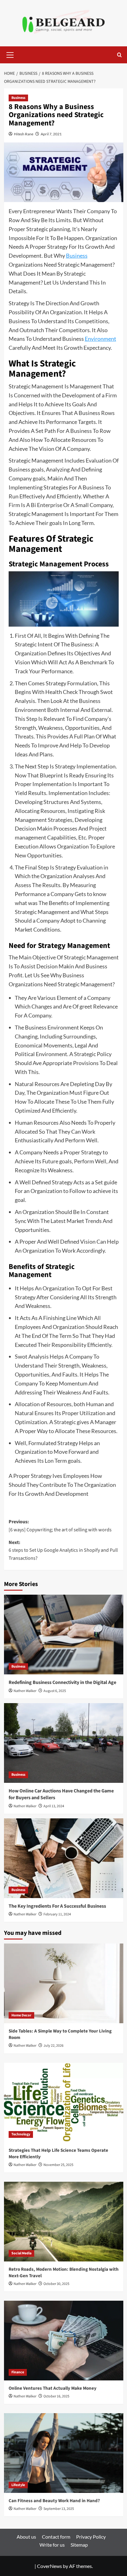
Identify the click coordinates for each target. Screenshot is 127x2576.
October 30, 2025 (56, 2284)
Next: (63, 1550)
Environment (100, 339)
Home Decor (21, 2015)
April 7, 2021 (51, 134)
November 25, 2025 (58, 2165)
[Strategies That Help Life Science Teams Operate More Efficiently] (64, 2103)
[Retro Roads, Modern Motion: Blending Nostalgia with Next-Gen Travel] (64, 2222)
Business (18, 98)
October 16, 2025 (56, 2396)
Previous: (60, 1526)
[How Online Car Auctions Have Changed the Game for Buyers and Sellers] (64, 1743)
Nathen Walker (25, 1691)
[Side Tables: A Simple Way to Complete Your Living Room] (64, 1983)
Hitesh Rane (24, 134)
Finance (18, 2372)
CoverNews (49, 2566)
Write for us (52, 2545)
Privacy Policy (91, 2537)
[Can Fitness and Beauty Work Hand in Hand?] (64, 2453)
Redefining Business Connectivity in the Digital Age (62, 1682)
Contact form (56, 2537)
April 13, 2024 (54, 1806)
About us (26, 2537)
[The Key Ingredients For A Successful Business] (64, 1858)
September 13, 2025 (59, 2509)
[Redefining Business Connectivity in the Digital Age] (64, 1635)
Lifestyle (18, 2485)
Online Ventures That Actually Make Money (53, 2388)
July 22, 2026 (53, 2046)
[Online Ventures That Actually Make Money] (64, 2341)
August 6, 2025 (55, 1691)
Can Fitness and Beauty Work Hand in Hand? (54, 2501)
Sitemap (79, 2545)
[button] (10, 54)
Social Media (21, 2253)
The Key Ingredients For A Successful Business (57, 1906)
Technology (21, 2134)
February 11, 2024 (57, 1914)
